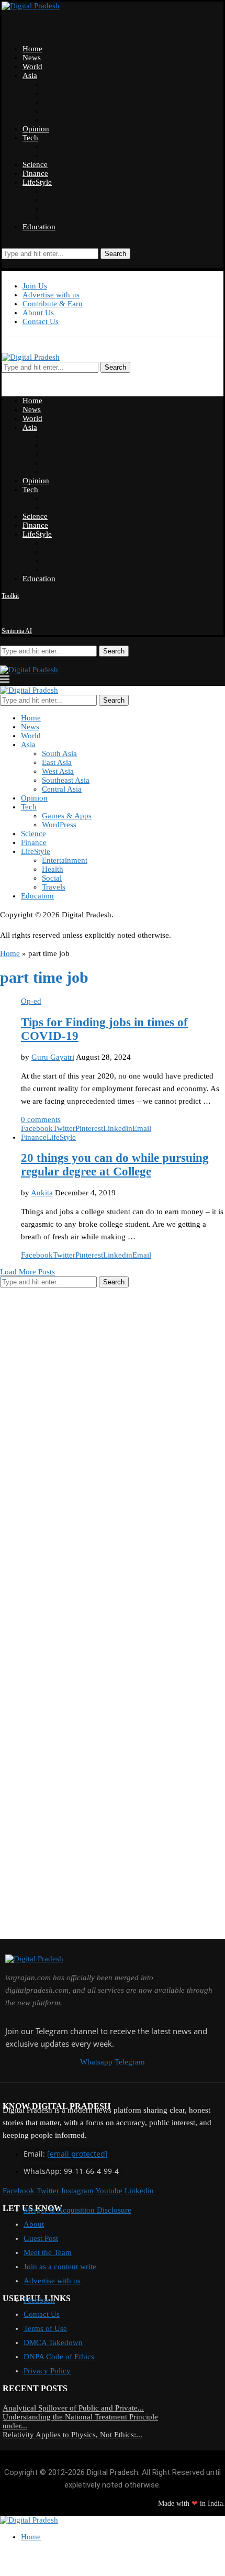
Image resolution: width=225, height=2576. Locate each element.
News (32, 58)
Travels (55, 218)
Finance (35, 173)
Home (32, 49)
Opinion (36, 129)
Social (53, 209)
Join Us (35, 286)
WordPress (61, 156)
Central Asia (63, 120)
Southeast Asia (67, 111)
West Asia (59, 102)
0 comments (41, 1119)
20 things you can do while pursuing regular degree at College (115, 1165)
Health (54, 200)
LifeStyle (37, 182)
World (32, 66)
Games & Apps (68, 147)
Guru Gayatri (53, 1057)
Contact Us (41, 321)
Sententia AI (17, 631)
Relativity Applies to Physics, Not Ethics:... (72, 2435)
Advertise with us (51, 295)
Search (115, 254)
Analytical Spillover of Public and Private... (73, 2408)
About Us (38, 313)
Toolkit (10, 596)
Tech (30, 138)
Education (39, 227)
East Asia (58, 93)
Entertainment (66, 191)
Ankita (42, 1193)
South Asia (61, 84)
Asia (30, 75)
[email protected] (77, 2154)
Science (35, 164)
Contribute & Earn (53, 304)
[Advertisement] (78, 1452)
